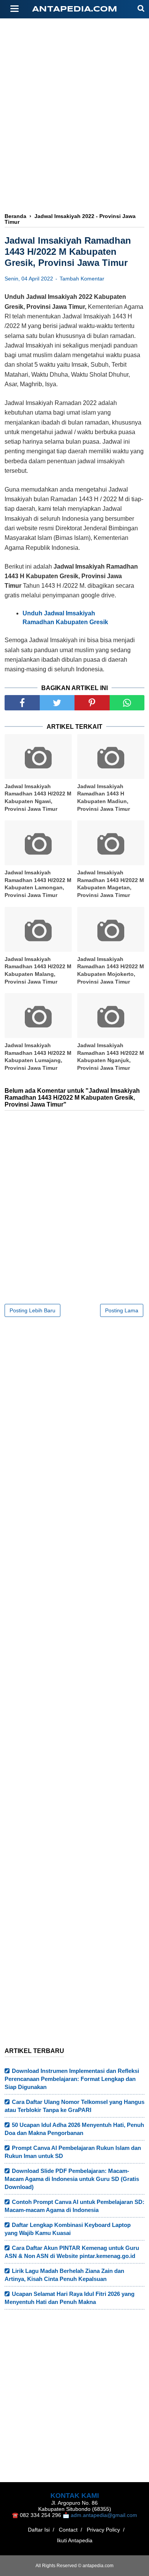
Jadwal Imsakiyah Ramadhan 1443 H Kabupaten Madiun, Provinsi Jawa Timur (104, 798)
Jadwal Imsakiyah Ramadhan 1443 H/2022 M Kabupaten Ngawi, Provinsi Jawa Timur (38, 798)
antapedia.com (75, 9)
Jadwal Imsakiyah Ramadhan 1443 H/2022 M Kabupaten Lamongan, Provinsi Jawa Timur (38, 884)
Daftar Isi (39, 2530)
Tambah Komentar (82, 279)
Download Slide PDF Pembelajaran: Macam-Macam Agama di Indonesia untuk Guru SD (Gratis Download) (72, 2179)
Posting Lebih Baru (32, 1310)
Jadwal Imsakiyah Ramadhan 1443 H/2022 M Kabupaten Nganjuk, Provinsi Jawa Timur (111, 1057)
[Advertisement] (74, 148)
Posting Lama (122, 1310)
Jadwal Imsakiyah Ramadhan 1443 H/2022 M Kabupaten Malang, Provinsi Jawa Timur (38, 970)
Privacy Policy (103, 2530)
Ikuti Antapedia (75, 2540)
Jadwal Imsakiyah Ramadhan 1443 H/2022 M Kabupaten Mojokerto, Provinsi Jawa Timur (111, 970)
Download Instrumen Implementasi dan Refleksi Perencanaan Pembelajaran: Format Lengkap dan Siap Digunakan (72, 2079)
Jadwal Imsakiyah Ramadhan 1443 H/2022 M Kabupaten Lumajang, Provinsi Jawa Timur (38, 1057)
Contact (68, 2530)
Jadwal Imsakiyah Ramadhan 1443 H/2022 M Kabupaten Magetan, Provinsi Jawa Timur (111, 884)
